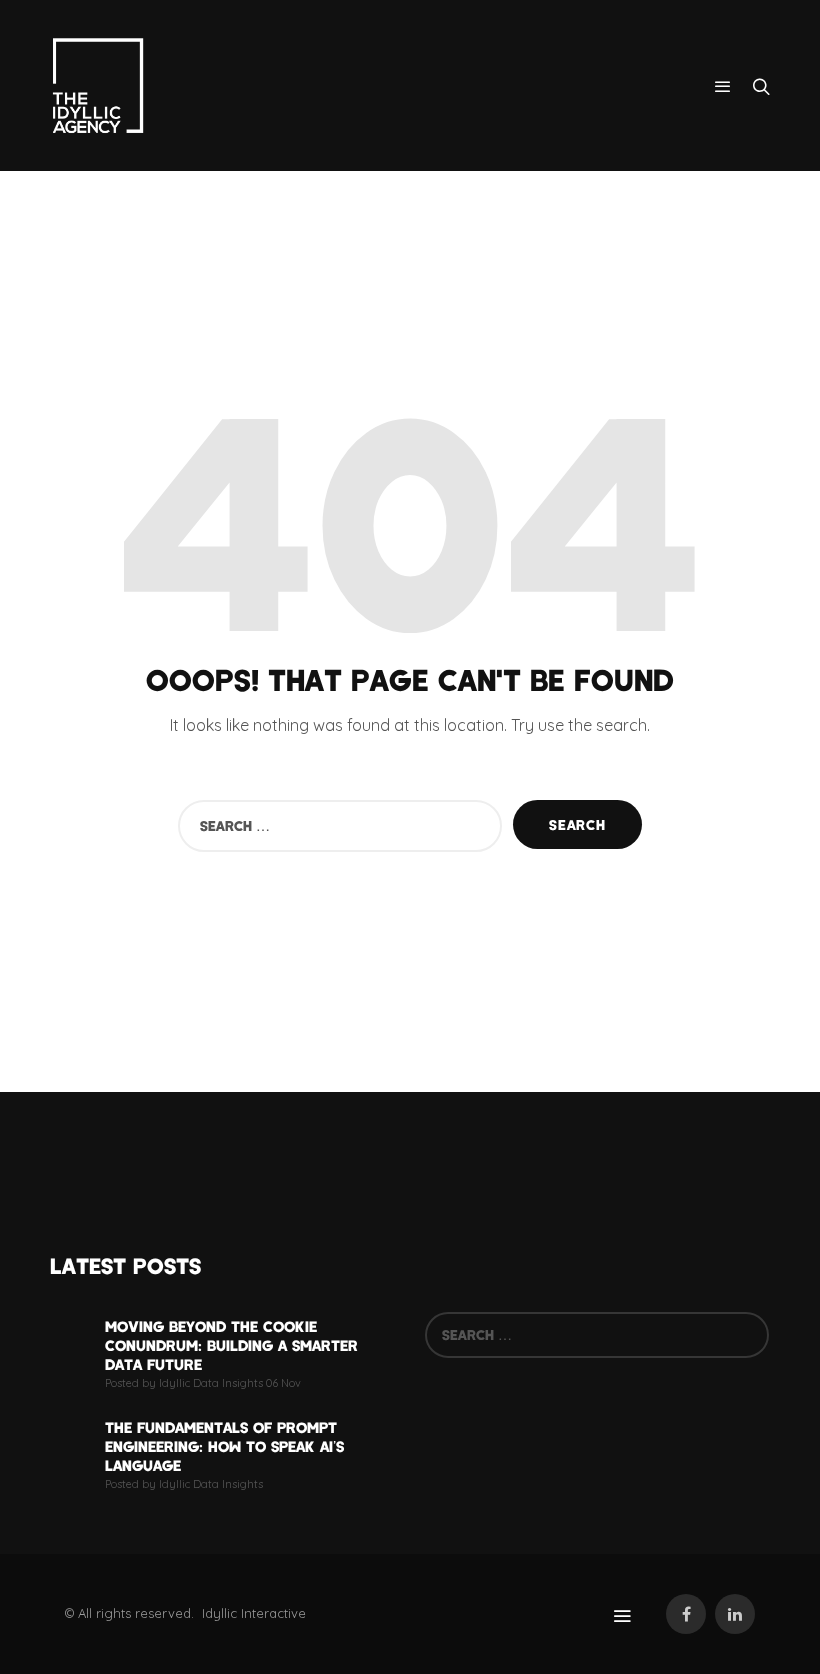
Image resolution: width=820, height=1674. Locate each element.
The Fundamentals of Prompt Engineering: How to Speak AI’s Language (224, 1446)
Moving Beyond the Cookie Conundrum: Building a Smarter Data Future (231, 1345)
